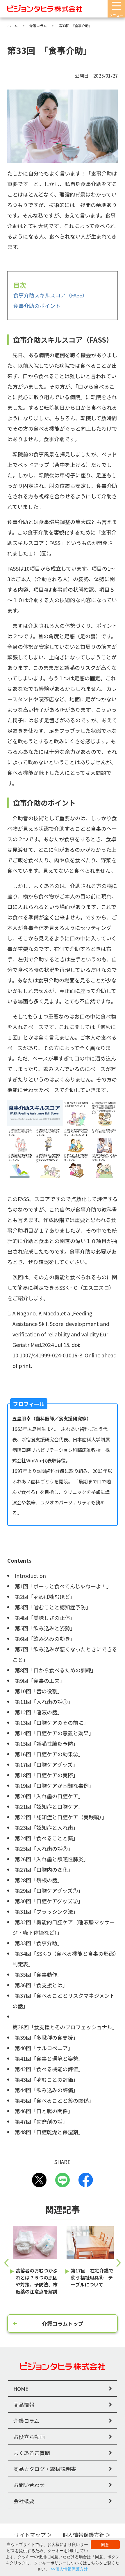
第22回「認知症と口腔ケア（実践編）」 (61, 1817)
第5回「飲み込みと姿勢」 (45, 1628)
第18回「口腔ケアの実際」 (47, 1775)
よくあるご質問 (32, 2453)
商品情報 (24, 2405)
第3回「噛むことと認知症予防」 (53, 1607)
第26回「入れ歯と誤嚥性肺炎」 (52, 1859)
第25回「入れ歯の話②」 (44, 1848)
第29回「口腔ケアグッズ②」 (49, 1890)
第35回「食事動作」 (39, 1974)
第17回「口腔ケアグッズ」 (46, 1764)
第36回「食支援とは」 (41, 1985)
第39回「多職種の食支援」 (47, 2037)
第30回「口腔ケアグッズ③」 (49, 1901)
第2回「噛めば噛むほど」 (45, 1597)
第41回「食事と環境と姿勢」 (49, 2058)
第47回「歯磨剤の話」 (41, 2121)
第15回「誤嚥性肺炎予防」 (47, 1743)
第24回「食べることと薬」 (47, 1838)
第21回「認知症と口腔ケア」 (49, 1806)
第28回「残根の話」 (39, 1880)
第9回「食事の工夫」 (40, 1680)
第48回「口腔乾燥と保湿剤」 (49, 2132)
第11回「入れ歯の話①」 (44, 1701)
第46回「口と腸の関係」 (44, 2111)
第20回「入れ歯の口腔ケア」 (49, 1796)
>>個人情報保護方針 (69, 2569)
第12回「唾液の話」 (39, 1712)
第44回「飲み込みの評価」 (47, 2090)
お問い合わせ (29, 2485)
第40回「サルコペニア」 (44, 2048)
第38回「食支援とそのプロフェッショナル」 (65, 2027)
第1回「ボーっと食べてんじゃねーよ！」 (63, 1586)
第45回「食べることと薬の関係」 (54, 2100)
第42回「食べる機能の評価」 (49, 2069)
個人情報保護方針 (83, 2535)
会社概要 (24, 2501)
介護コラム (26, 2421)
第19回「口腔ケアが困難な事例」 (54, 1785)
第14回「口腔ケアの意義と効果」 (54, 1733)
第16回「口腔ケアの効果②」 (49, 1754)
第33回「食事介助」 (39, 1943)
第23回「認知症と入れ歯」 (47, 1827)
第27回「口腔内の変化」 (44, 1869)
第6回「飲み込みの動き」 (45, 1639)
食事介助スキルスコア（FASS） (50, 295)
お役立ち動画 (29, 2437)
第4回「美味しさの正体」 (45, 1618)
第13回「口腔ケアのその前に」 (52, 1722)
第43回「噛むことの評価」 (47, 2079)
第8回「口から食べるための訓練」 (56, 1670)
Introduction (30, 1576)
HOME (21, 2389)
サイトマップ (30, 2535)
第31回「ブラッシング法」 (47, 1911)
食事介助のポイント (37, 306)
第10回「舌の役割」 (39, 1691)
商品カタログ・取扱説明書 (45, 2469)
